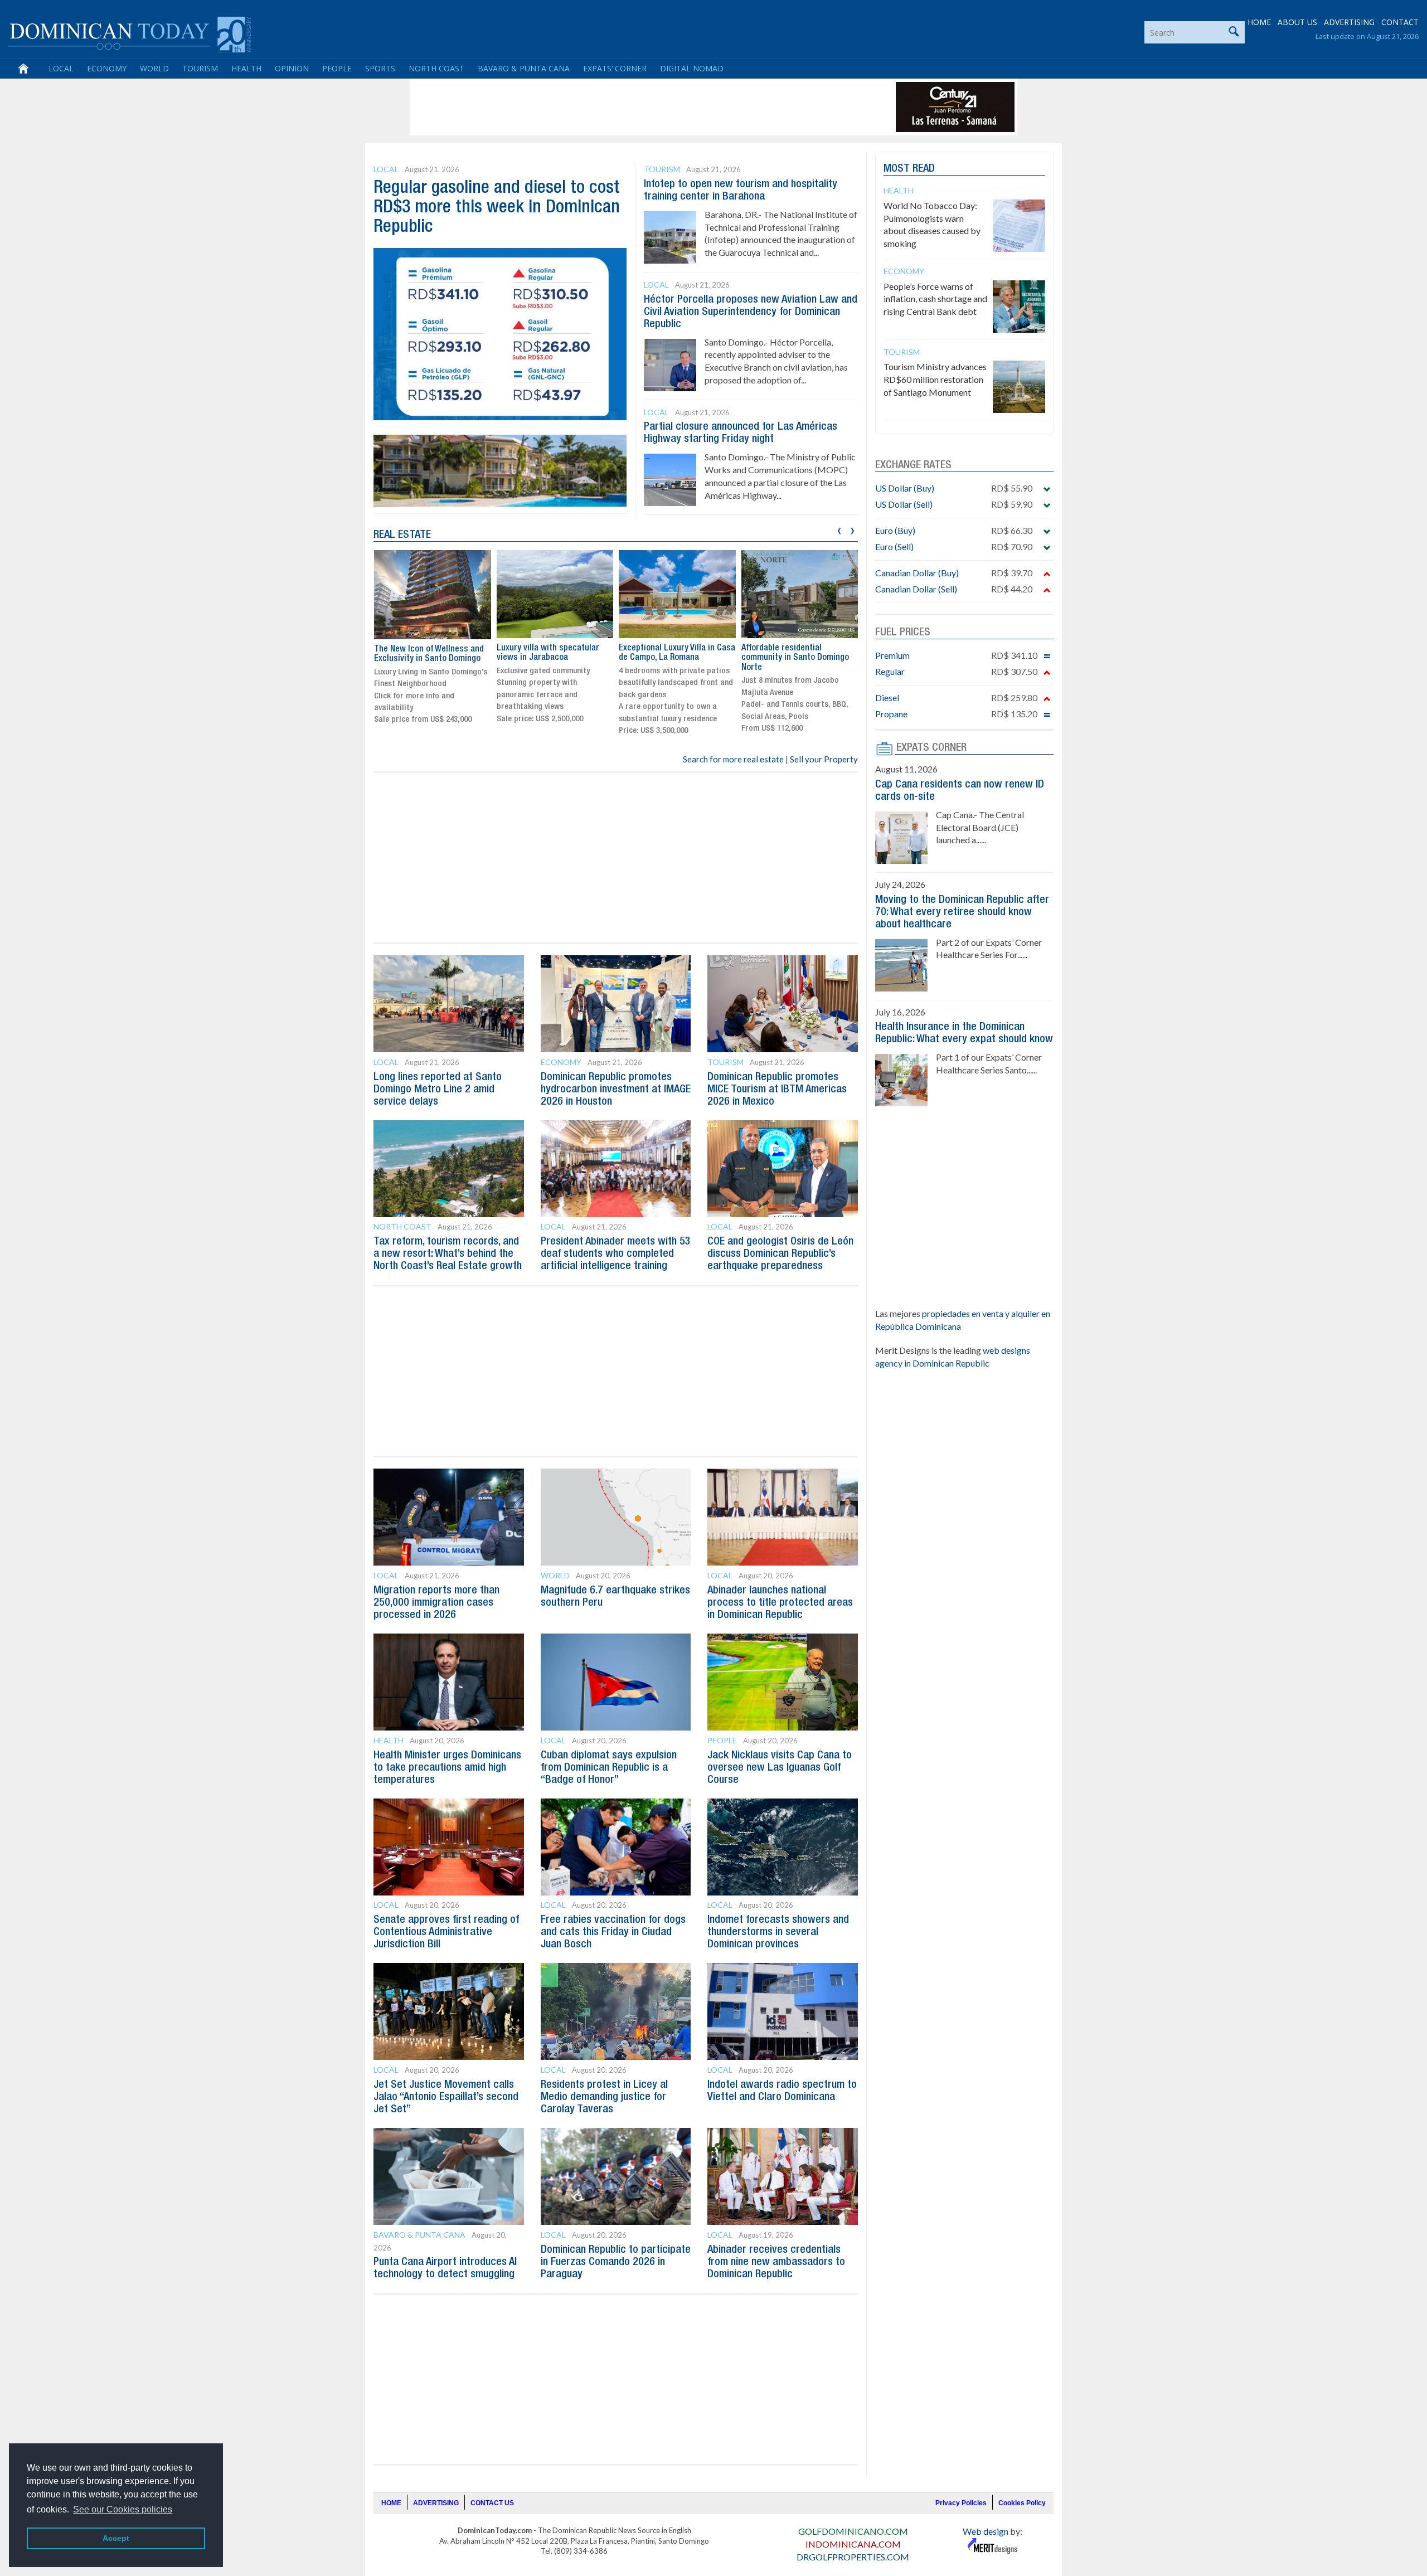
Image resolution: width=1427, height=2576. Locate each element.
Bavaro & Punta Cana (524, 68)
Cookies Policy (1022, 2503)
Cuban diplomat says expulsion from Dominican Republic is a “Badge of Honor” (609, 1768)
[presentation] (839, 529)
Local (61, 68)
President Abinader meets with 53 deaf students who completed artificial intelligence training (616, 1254)
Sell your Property (824, 759)
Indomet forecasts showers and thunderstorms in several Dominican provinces (778, 1932)
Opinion (292, 68)
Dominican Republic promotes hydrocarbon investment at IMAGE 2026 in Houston (616, 1090)
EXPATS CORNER (931, 748)
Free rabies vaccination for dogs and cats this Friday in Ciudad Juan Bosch (613, 1932)
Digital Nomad (692, 68)
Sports (380, 68)
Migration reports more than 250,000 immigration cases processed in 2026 (436, 1603)
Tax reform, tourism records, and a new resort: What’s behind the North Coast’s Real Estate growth (448, 1254)
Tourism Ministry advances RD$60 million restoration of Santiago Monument (935, 379)
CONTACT (1400, 22)
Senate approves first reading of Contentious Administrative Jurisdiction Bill (446, 1932)
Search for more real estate (733, 759)
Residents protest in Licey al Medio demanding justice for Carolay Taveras (604, 2097)
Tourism (200, 68)
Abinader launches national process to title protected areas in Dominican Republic (780, 1603)
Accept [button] (116, 2538)
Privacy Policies (961, 2503)
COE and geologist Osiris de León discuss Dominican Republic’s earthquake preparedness (780, 1254)
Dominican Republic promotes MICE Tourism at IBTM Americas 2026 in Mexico (777, 1090)
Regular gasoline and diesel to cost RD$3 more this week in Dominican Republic (497, 208)
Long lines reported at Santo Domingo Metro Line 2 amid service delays (438, 1090)
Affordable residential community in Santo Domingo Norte (795, 658)
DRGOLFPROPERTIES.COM (853, 2557)
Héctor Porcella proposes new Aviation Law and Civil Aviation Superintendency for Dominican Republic (751, 312)
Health (246, 68)
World (154, 68)
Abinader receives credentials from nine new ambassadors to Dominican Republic (776, 2262)
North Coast (436, 68)
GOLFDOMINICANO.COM (853, 2531)
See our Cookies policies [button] (123, 2509)
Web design (986, 2531)
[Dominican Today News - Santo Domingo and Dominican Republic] (130, 33)
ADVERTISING (1349, 22)
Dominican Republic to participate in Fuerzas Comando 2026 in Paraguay (616, 2262)
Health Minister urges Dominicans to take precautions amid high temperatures (447, 1768)
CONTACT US (492, 2503)
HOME (1259, 22)
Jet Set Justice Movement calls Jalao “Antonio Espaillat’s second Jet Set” (446, 2097)
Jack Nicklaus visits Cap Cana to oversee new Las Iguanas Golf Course (780, 1768)
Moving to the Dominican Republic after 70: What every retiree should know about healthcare (962, 912)
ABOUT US (1297, 22)
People (337, 68)
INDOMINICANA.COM (853, 2544)
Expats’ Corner (615, 68)
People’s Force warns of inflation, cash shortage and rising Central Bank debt (935, 299)
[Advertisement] (615, 107)
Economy (107, 68)
